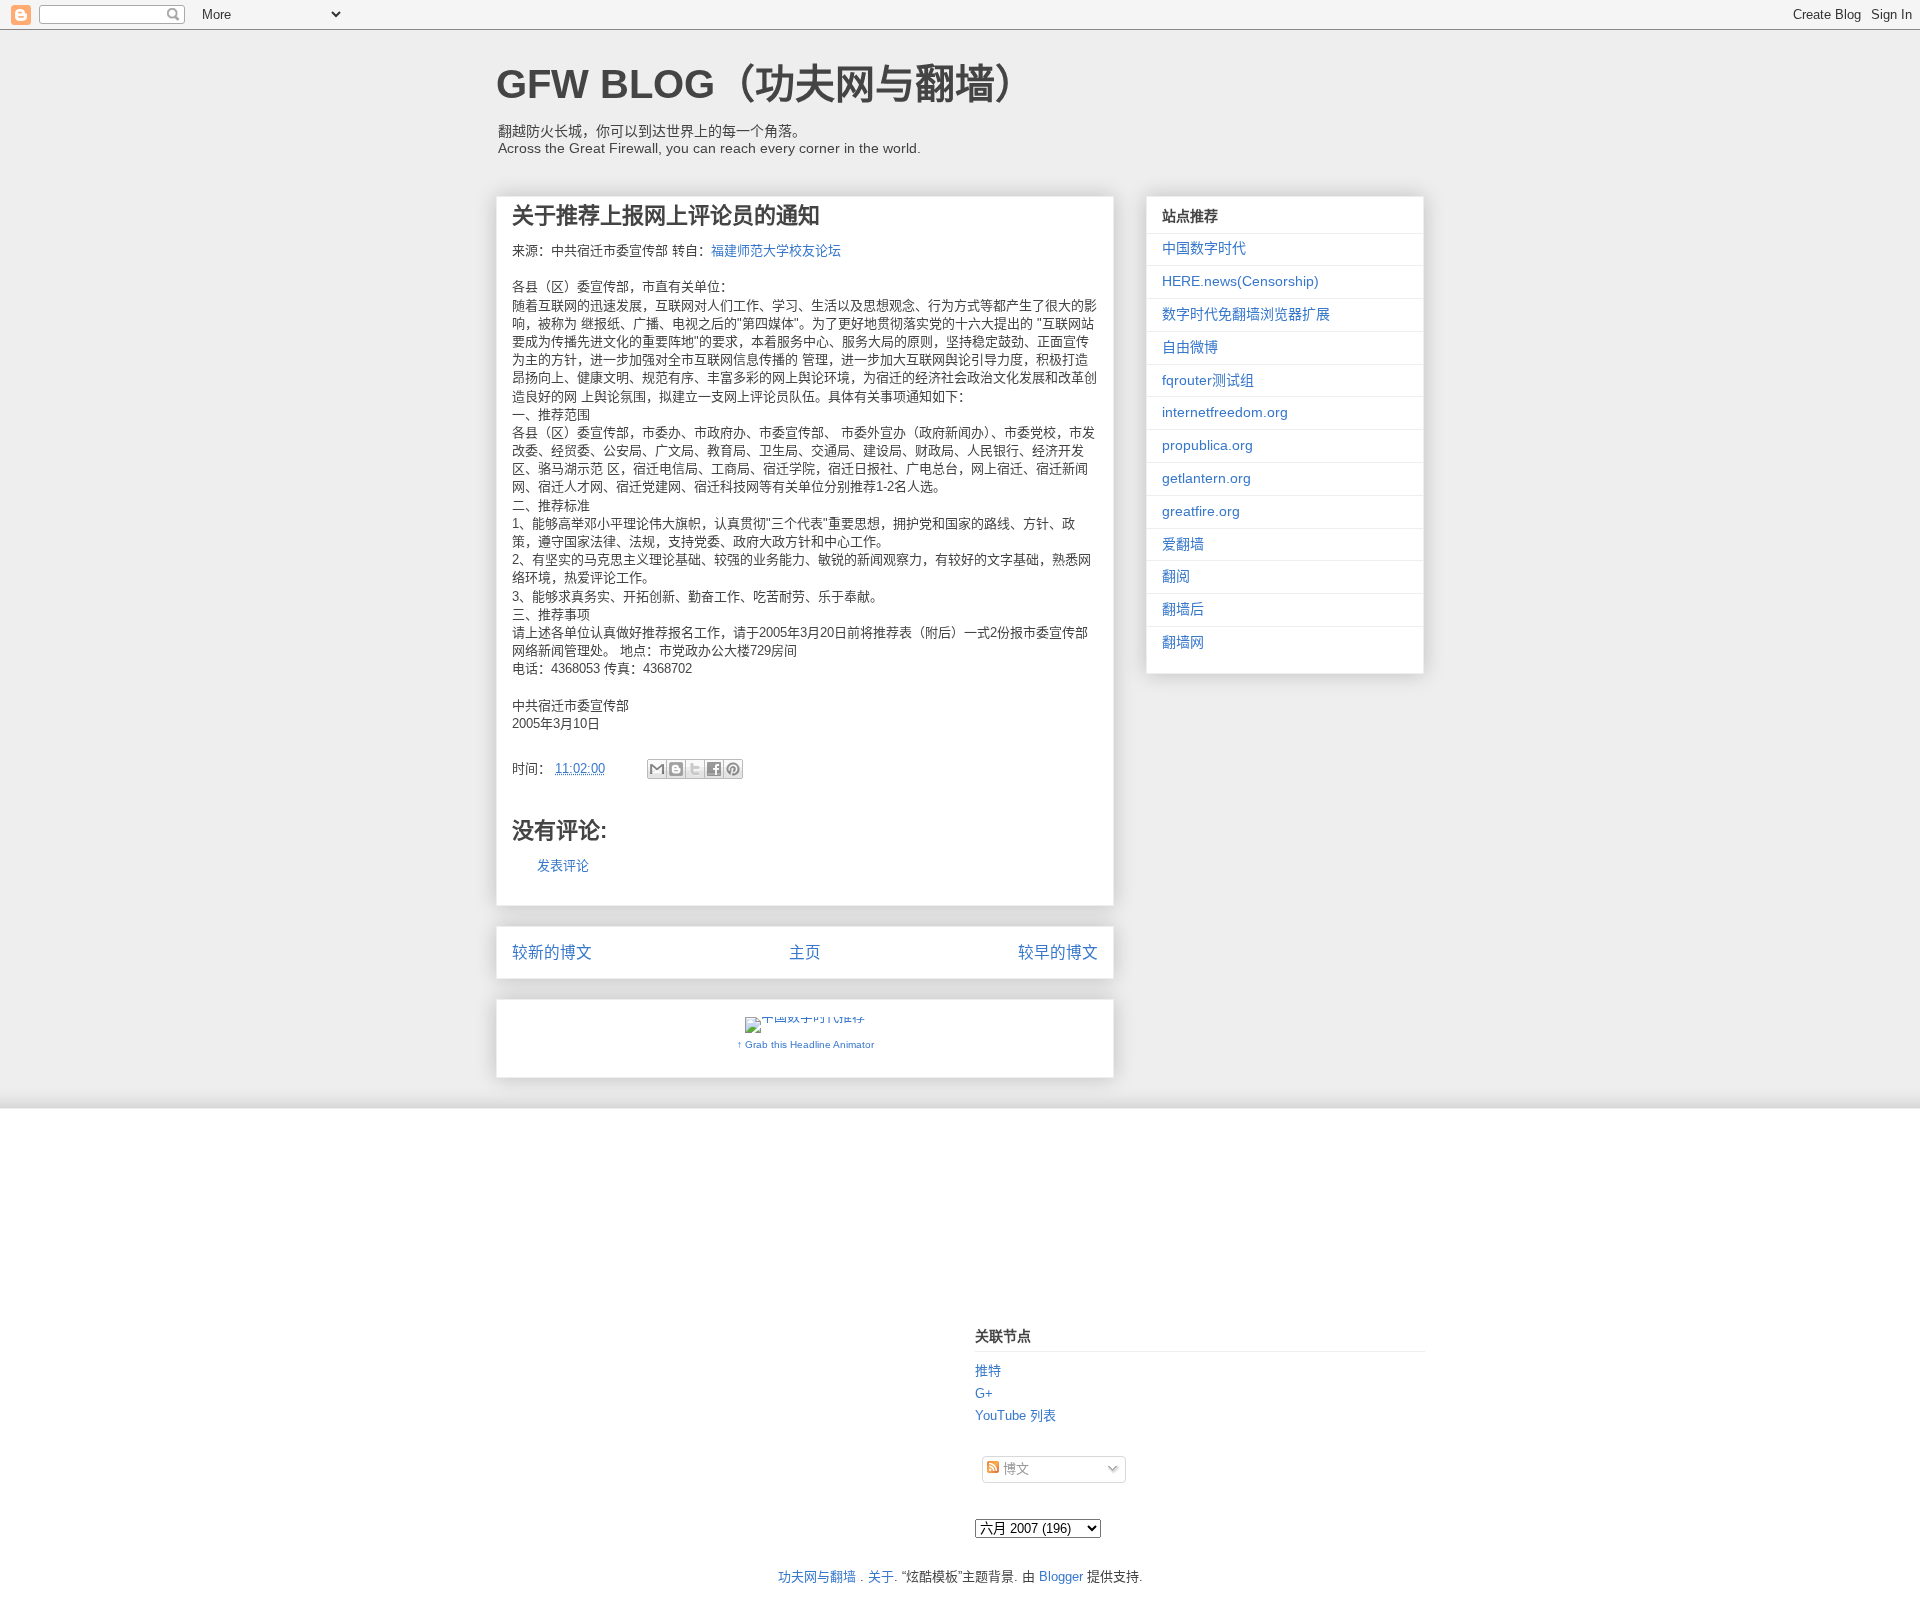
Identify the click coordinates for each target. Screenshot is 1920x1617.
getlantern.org (1206, 478)
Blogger (1061, 1576)
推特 (988, 1370)
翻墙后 (1183, 609)
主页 (805, 952)
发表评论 (563, 865)
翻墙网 (1183, 642)
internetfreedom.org (1225, 412)
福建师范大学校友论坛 (776, 250)
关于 (881, 1576)
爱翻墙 (1183, 544)
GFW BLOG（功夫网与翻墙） (765, 84)
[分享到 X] (695, 769)
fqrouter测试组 (1208, 380)
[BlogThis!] (676, 769)
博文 (1014, 1468)
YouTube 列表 (1015, 1415)
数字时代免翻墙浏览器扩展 (1246, 314)
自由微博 (1190, 347)
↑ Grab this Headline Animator (805, 1044)
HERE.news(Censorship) (1240, 281)
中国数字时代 (1204, 248)
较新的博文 (552, 952)
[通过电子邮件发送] (657, 769)
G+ (984, 1393)
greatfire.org (1201, 511)
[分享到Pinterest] (733, 769)
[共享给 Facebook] (714, 769)
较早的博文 (1058, 952)
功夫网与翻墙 (817, 1576)
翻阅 (1176, 576)
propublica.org (1207, 445)
